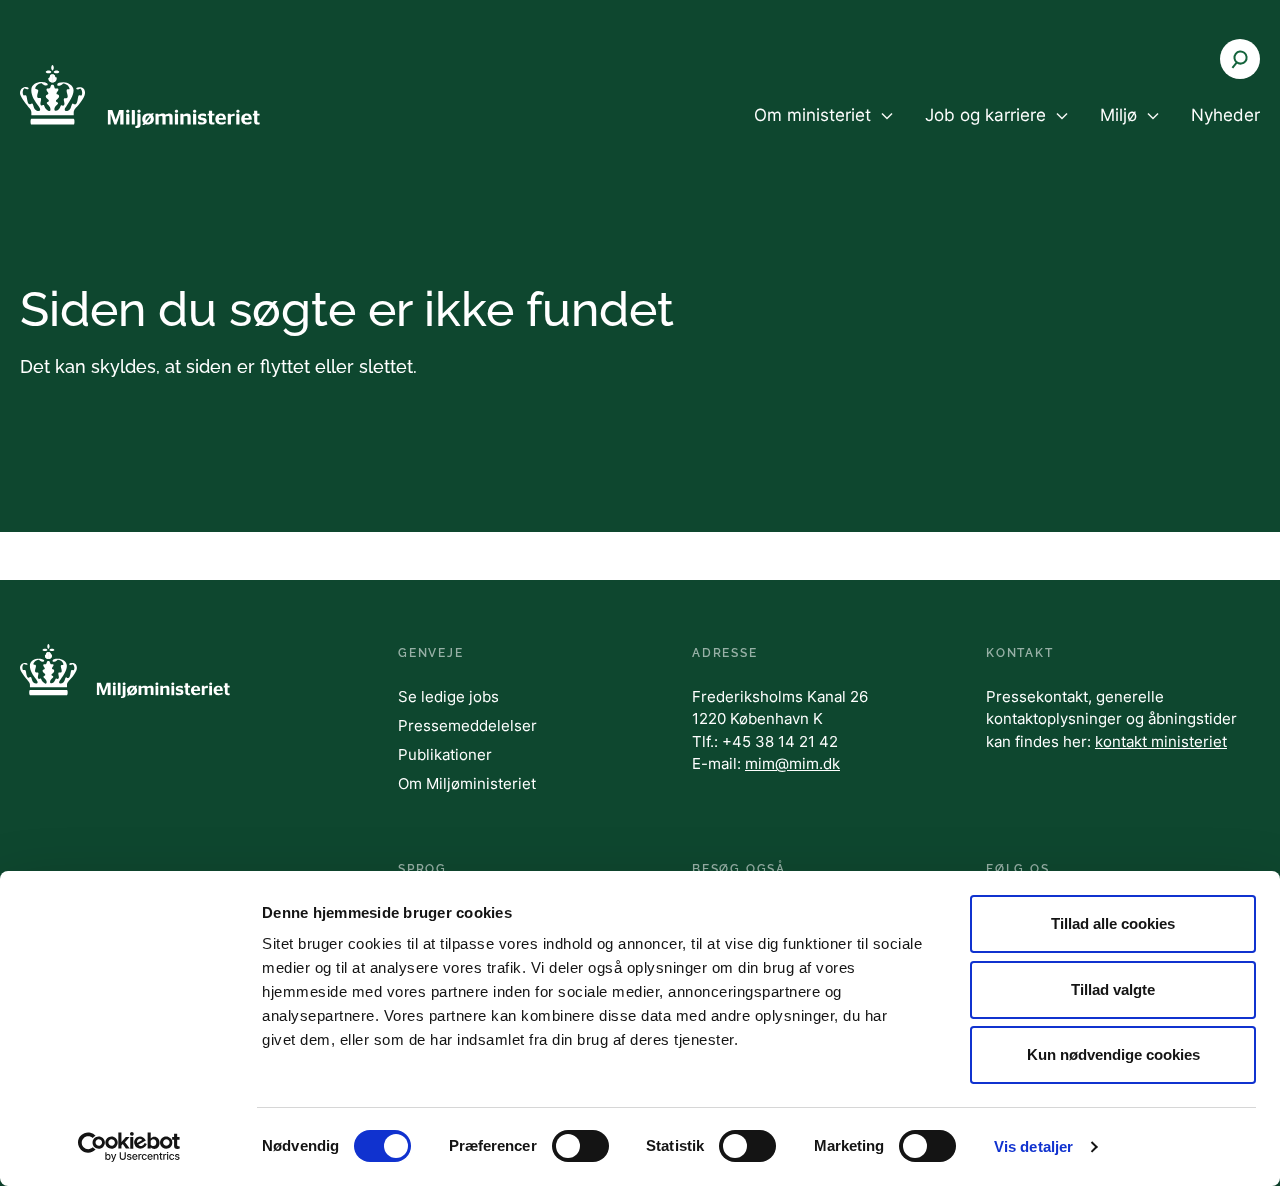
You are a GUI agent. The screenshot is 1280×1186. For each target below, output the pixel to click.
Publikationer (445, 754)
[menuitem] (823, 132)
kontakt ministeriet (1161, 741)
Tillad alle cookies (1113, 923)
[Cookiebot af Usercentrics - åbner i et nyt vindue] (129, 1147)
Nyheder (1225, 115)
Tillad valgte (1113, 989)
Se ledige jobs (448, 696)
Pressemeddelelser (467, 725)
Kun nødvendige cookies (1113, 1054)
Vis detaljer (1033, 1146)
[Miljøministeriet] (140, 96)
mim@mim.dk (792, 763)
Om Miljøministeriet (467, 783)
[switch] (580, 1146)
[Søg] (1240, 59)
